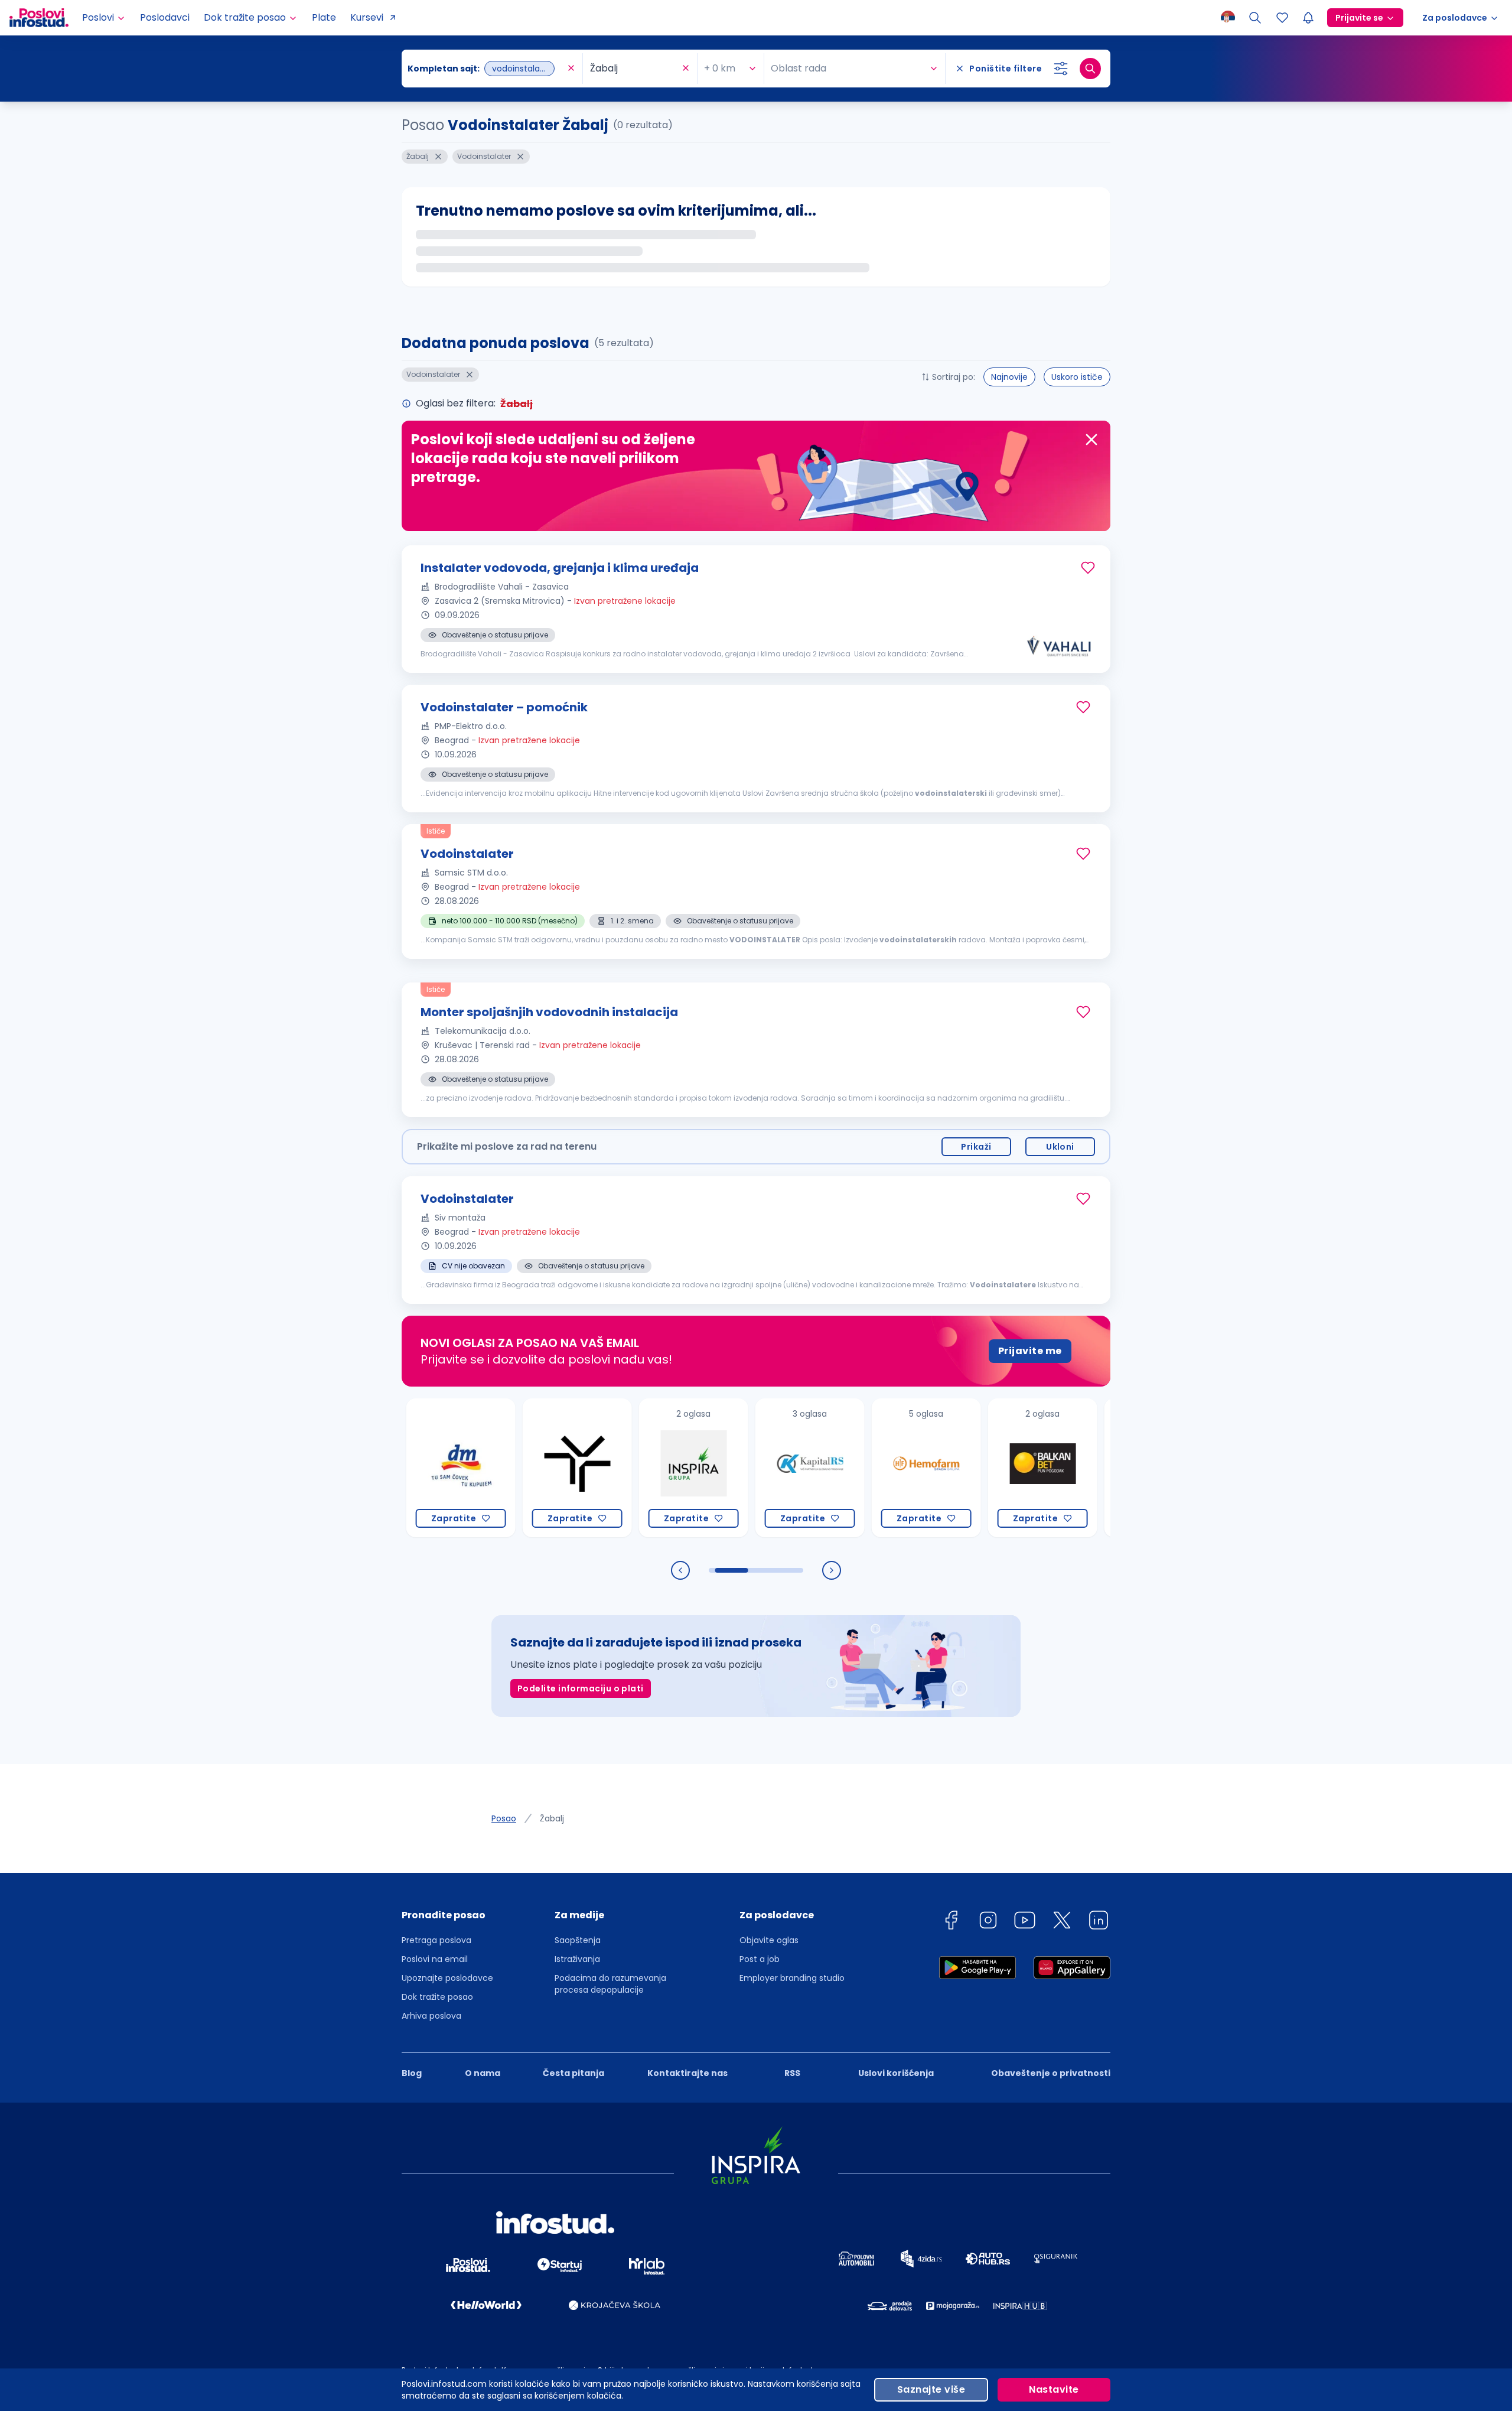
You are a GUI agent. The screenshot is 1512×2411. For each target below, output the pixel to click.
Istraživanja (577, 1959)
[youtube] (1025, 1922)
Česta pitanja (573, 2073)
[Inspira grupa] (635, 1468)
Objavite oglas (769, 1940)
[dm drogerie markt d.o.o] (403, 1468)
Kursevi (367, 17)
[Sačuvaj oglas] (1088, 568)
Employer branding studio (792, 1978)
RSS (792, 2073)
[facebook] (951, 1922)
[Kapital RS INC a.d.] (752, 1468)
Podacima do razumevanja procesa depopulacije (610, 1984)
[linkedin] (1099, 1922)
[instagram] (988, 1922)
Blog (412, 2073)
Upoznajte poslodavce (447, 1978)
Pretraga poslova (436, 1940)
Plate (324, 17)
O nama (483, 2073)
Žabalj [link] (552, 1818)
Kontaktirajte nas (687, 2073)
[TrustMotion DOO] (519, 1468)
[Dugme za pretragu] (1090, 69)
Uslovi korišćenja (896, 2073)
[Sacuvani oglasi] (1282, 18)
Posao (504, 1818)
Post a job (760, 1959)
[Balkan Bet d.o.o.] (984, 1468)
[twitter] (1062, 1922)
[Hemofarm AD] (868, 1468)
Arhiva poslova (431, 2016)
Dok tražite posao (437, 1997)
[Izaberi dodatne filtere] (1061, 69)
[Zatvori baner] (1091, 440)
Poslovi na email (435, 1959)
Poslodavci (165, 17)
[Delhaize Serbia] (1101, 1468)
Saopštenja (578, 1940)
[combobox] (486, 69)
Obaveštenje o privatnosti (1051, 2073)
